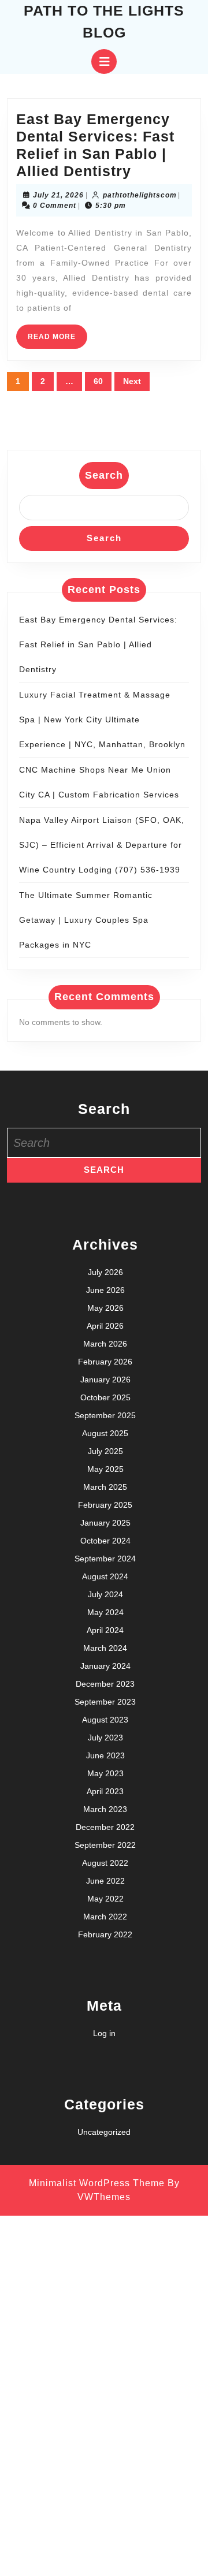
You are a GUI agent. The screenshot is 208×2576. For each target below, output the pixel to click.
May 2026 (105, 1308)
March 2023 (105, 1809)
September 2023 (105, 1702)
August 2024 (105, 1576)
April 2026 (105, 1326)
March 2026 (105, 1344)
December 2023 (105, 1684)
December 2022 (105, 1827)
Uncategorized (104, 2132)
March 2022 (105, 1917)
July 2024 (105, 1594)
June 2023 (105, 1755)
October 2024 (105, 1541)
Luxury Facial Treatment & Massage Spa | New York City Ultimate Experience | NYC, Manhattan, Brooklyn (102, 720)
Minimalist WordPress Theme (97, 2183)
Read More (57, 340)
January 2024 (105, 1666)
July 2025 (105, 1451)
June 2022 (105, 1881)
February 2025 (105, 1505)
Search (104, 475)
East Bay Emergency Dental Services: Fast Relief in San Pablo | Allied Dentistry (98, 644)
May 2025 (105, 1469)
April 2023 (105, 1791)
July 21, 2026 (58, 195)
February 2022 (105, 1934)
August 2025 (105, 1433)
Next (132, 381)
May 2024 (105, 1612)
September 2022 (105, 1845)
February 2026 (105, 1362)
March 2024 (105, 1648)
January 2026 (105, 1380)
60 (98, 381)
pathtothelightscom (140, 195)
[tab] (104, 61)
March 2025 (105, 1487)
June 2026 (105, 1290)
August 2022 (105, 1863)
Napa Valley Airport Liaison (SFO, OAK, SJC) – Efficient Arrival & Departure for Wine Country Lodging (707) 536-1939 (102, 845)
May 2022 (105, 1899)
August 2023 (105, 1720)
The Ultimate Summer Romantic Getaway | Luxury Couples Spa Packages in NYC (86, 920)
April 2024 (105, 1630)
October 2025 (105, 1397)
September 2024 (105, 1559)
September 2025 (105, 1415)
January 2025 (105, 1523)
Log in (104, 2033)
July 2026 (105, 1272)
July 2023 (105, 1738)
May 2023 (105, 1773)
